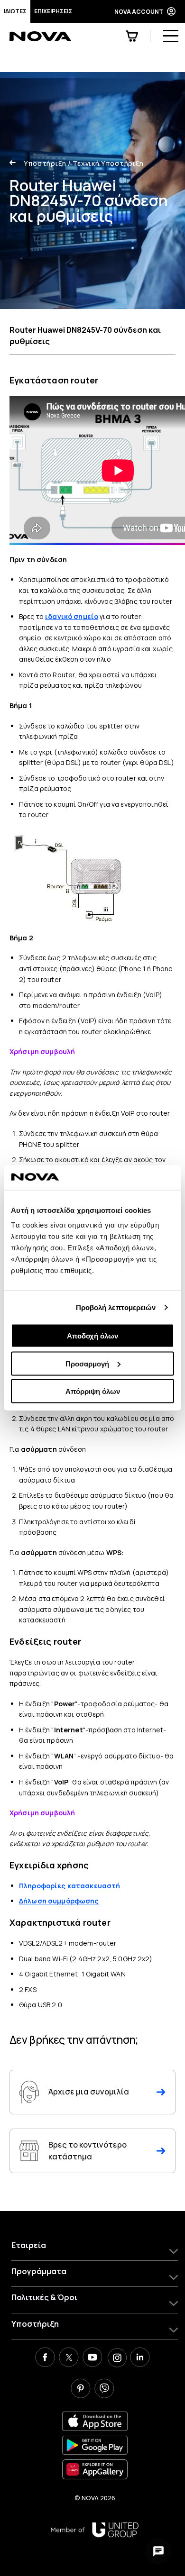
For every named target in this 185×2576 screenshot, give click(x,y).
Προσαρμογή (87, 1363)
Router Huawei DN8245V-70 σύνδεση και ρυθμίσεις (85, 336)
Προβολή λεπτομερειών (116, 1307)
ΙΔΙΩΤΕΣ (15, 11)
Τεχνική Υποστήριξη (106, 163)
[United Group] (95, 2530)
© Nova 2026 (95, 2498)
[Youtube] (92, 2358)
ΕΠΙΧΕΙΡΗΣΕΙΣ (53, 11)
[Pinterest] (81, 2390)
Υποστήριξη (45, 163)
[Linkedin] (140, 2358)
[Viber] (104, 2390)
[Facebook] (45, 2358)
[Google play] (95, 2445)
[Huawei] (95, 2469)
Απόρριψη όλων (93, 1391)
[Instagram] (116, 2358)
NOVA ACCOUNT (139, 12)
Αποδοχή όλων (92, 1336)
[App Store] (95, 2421)
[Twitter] (69, 2358)
